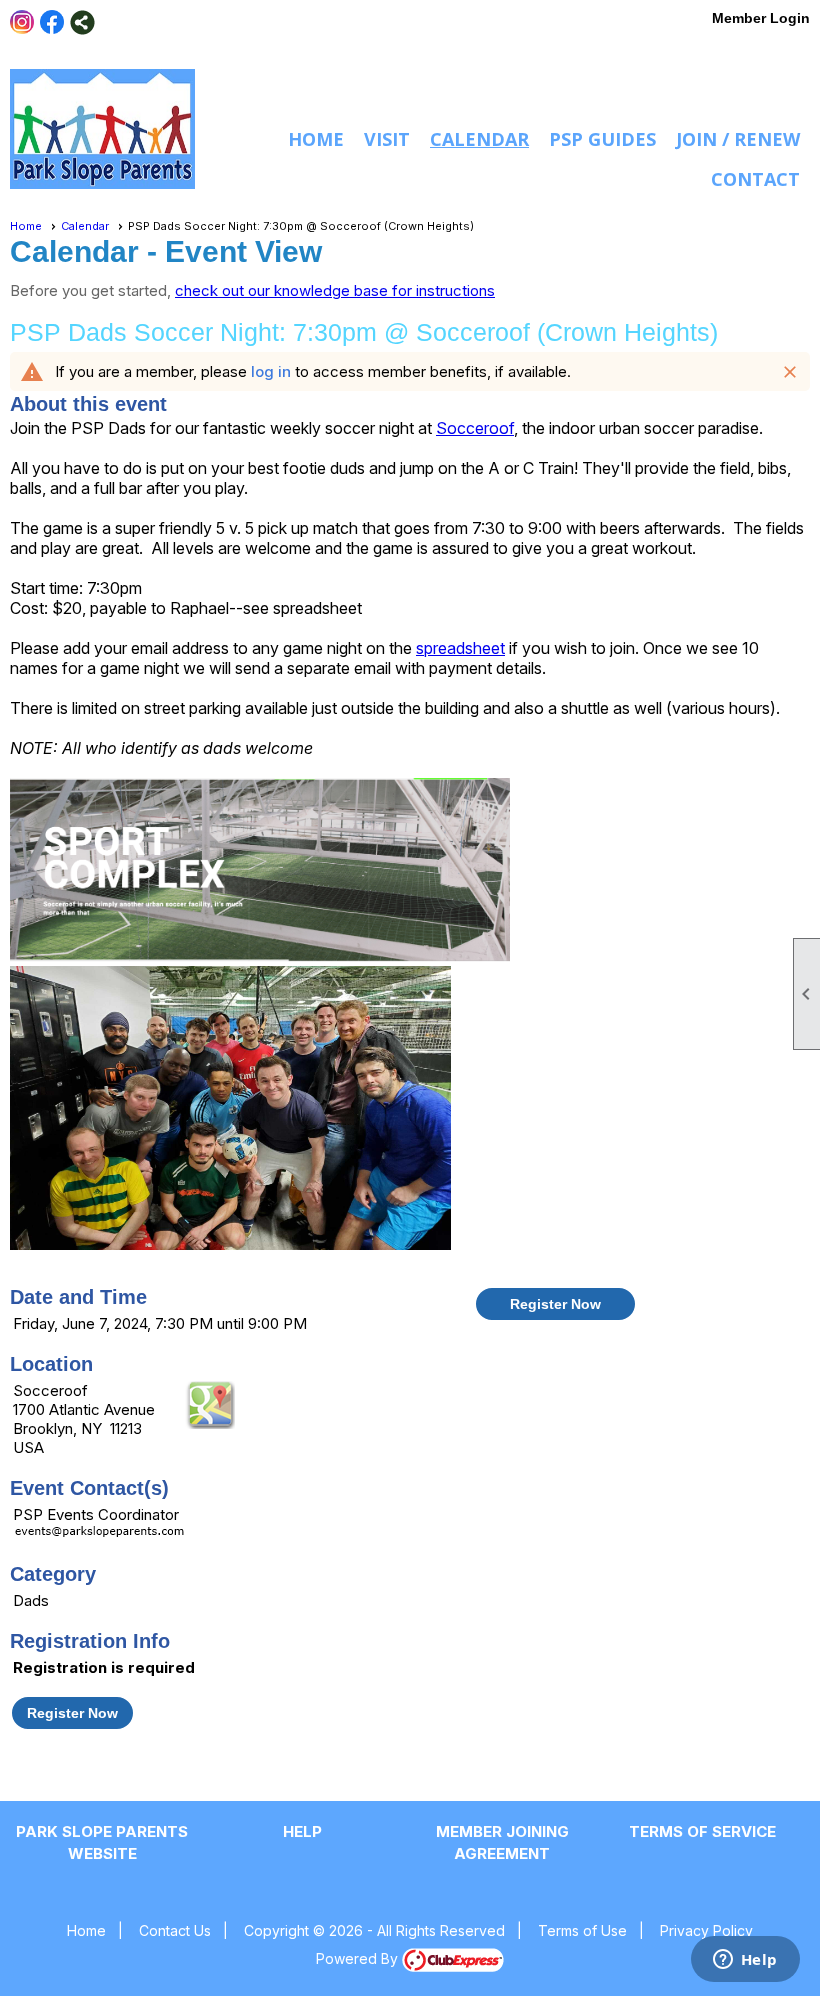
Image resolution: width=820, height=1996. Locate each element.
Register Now (555, 1304)
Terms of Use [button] (582, 1930)
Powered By (359, 1958)
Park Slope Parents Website (102, 1842)
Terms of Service (702, 1831)
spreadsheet (460, 648)
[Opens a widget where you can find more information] (745, 1961)
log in (271, 371)
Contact (755, 179)
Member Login (761, 18)
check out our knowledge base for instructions (335, 290)
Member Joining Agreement (502, 1842)
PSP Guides (602, 139)
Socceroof (475, 428)
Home (316, 139)
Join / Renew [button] (738, 139)
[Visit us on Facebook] (52, 22)
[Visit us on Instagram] (22, 22)
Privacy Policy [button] (706, 1930)
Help (302, 1831)
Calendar (479, 139)
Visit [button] (387, 139)
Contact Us (175, 1930)
